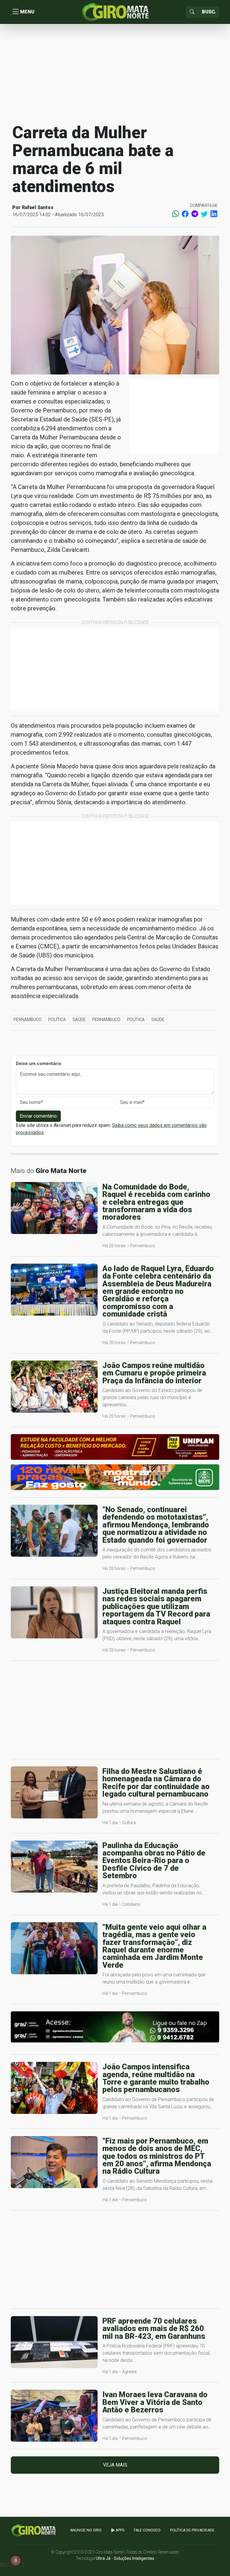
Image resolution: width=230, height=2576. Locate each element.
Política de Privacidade (192, 2530)
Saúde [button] (79, 1020)
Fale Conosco (147, 2530)
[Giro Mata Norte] (115, 12)
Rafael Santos (38, 207)
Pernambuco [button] (28, 1020)
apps (119, 2530)
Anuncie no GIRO (86, 2530)
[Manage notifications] (16, 2560)
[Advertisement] (115, 73)
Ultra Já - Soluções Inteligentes (125, 2558)
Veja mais (115, 2465)
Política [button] (57, 1020)
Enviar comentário (38, 1116)
